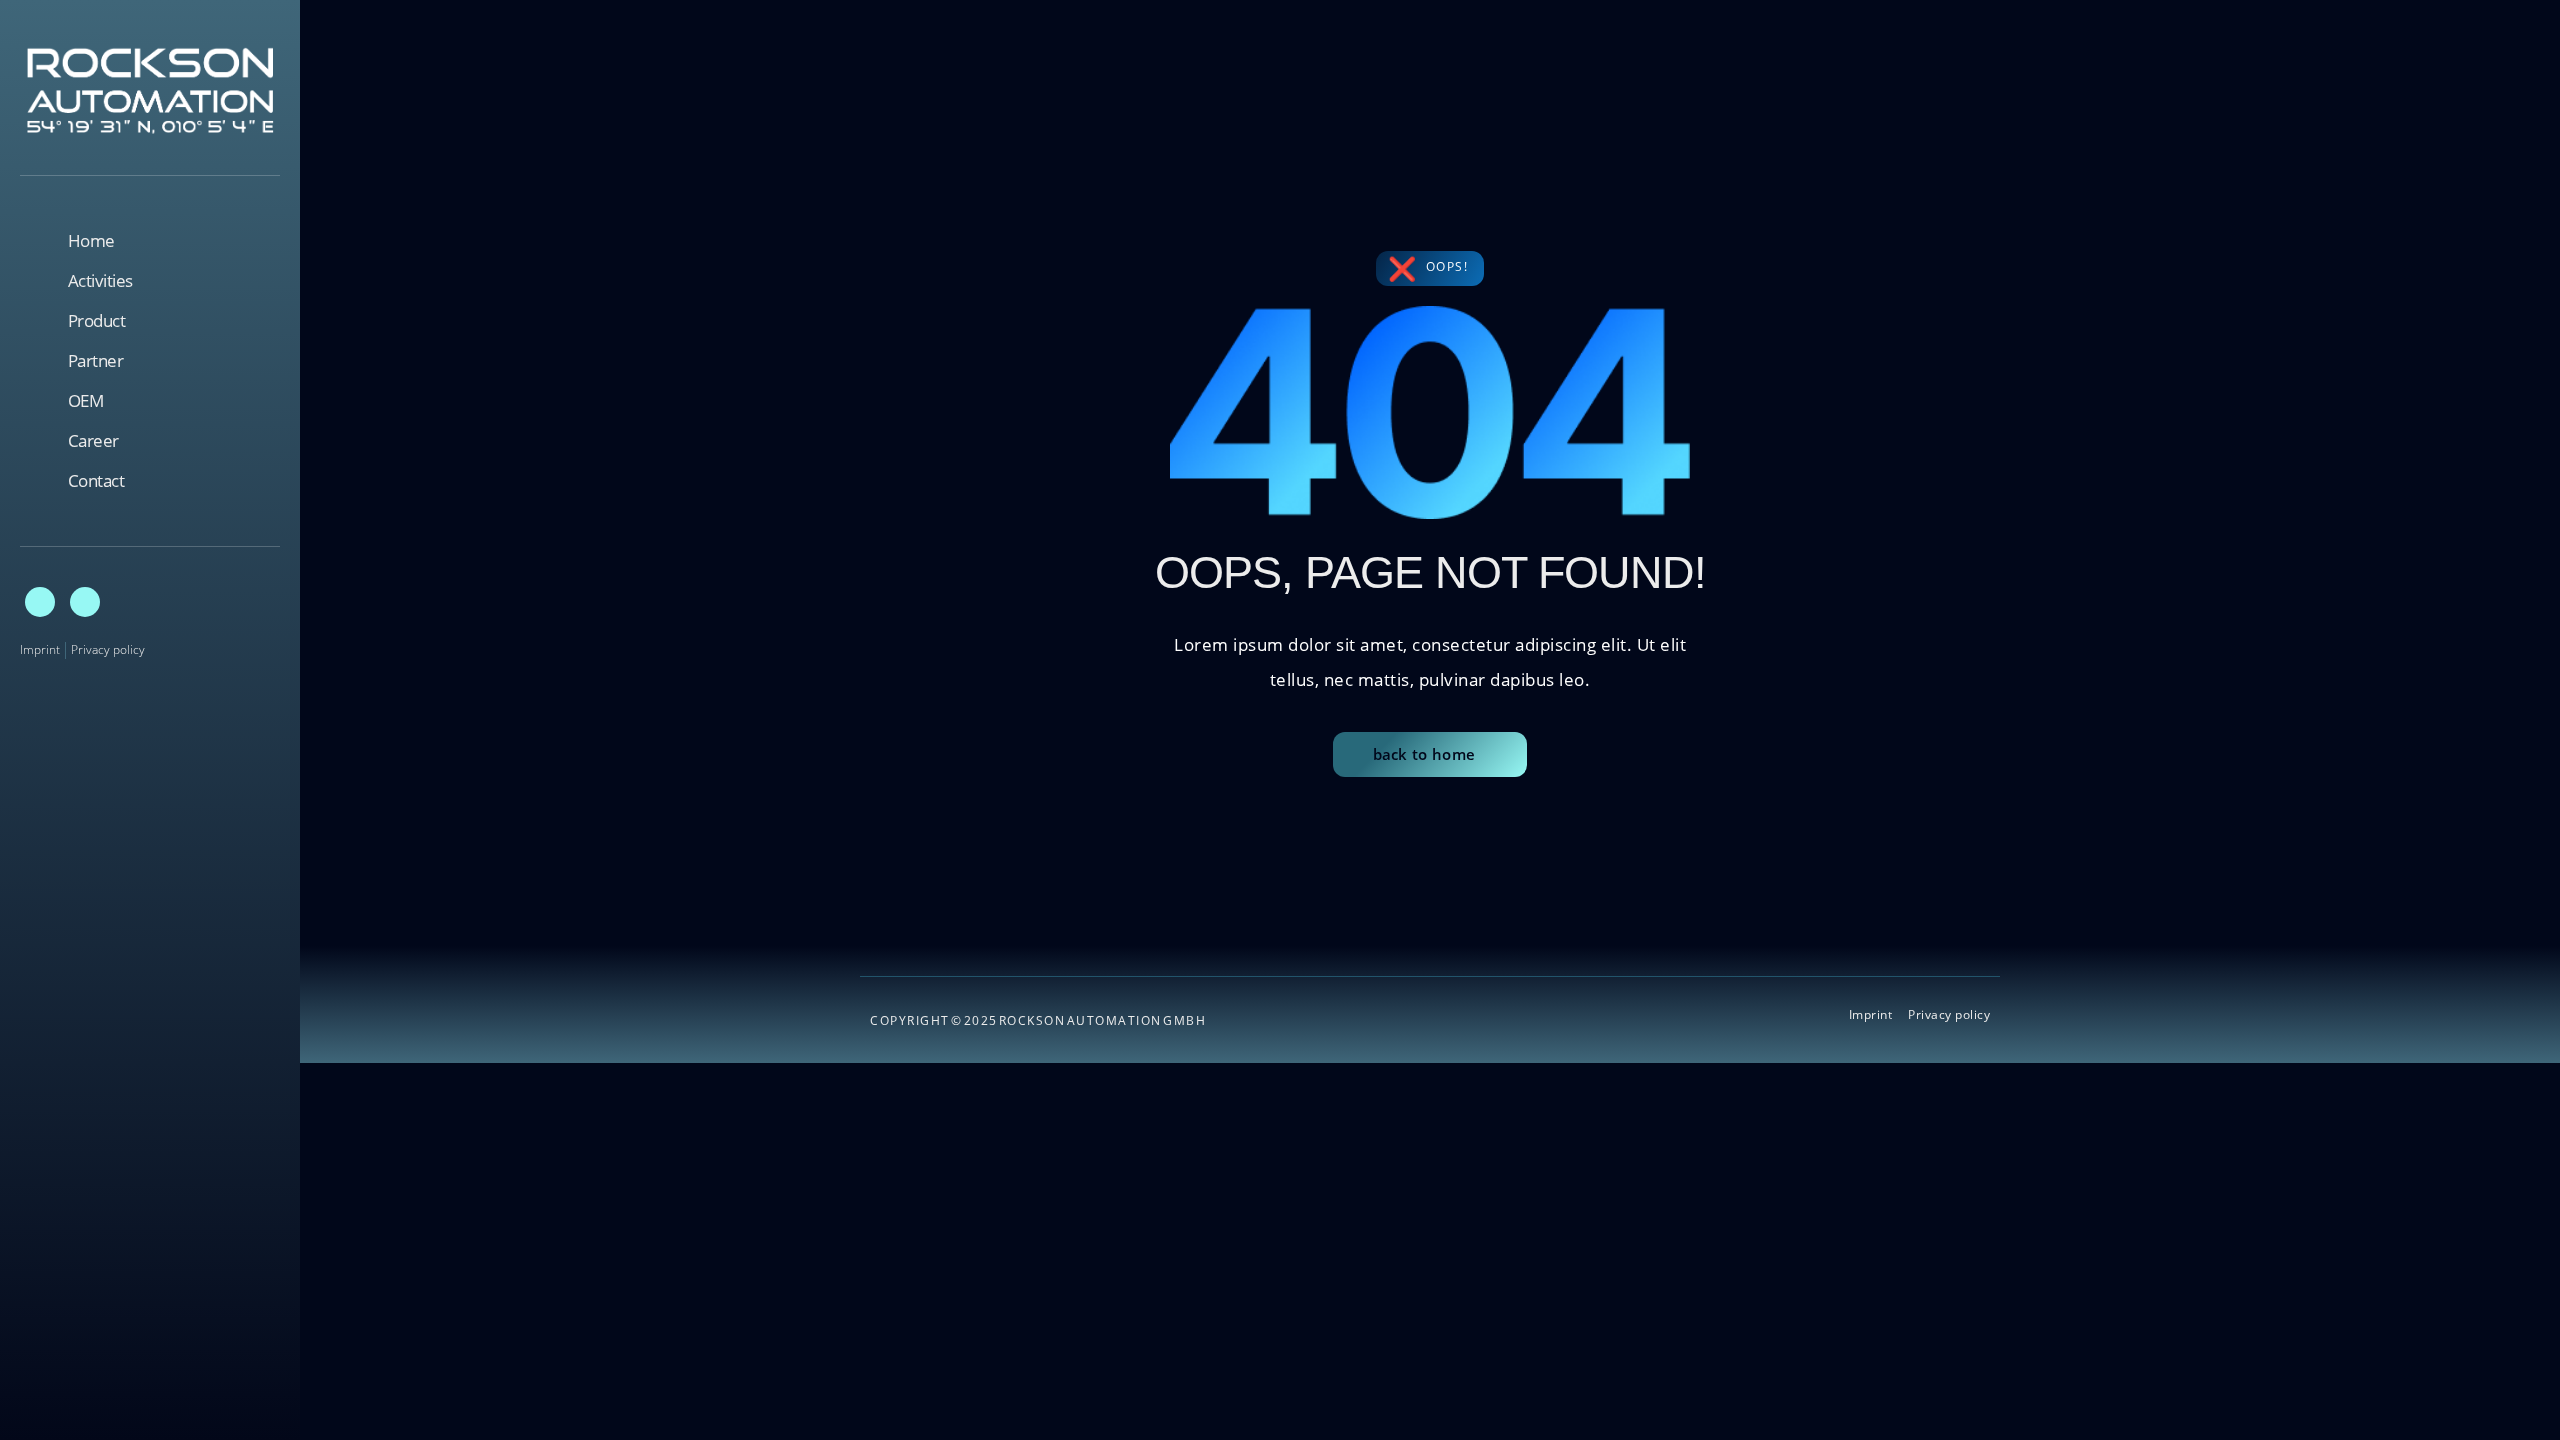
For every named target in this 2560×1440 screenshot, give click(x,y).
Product (97, 321)
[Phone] (85, 602)
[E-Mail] (40, 602)
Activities (100, 281)
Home (91, 241)
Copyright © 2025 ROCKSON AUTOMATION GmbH (1038, 1020)
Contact (96, 481)
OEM (86, 401)
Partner (96, 361)
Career (93, 441)
